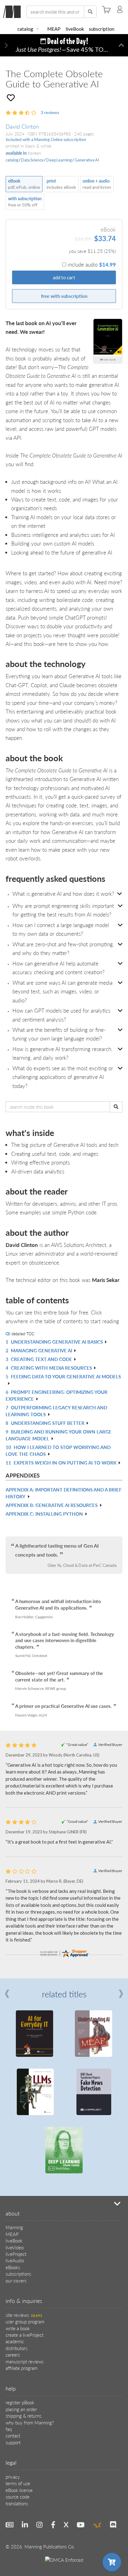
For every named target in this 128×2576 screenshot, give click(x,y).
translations (17, 2387)
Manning (14, 2111)
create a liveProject (25, 2218)
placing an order (21, 2293)
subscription (102, 29)
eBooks (13, 2151)
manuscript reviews (25, 2245)
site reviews (24, 2198)
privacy (13, 2360)
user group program (25, 2205)
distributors (16, 2231)
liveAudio (15, 2144)
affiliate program (22, 2251)
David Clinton (22, 126)
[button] (6, 45)
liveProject (16, 2137)
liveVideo (15, 2131)
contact (13, 2319)
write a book (18, 2212)
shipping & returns (23, 2299)
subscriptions (18, 2157)
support (13, 2326)
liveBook (75, 29)
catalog (25, 29)
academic (15, 2225)
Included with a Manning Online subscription (46, 139)
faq (9, 2312)
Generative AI (87, 160)
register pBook (20, 2286)
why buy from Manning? (30, 2306)
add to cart (64, 277)
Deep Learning (59, 160)
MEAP (54, 29)
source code (18, 2380)
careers (13, 2238)
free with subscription (64, 296)
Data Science (32, 160)
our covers (16, 2164)
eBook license (19, 2373)
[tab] (64, 894)
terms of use (18, 2367)
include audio (92, 264)
